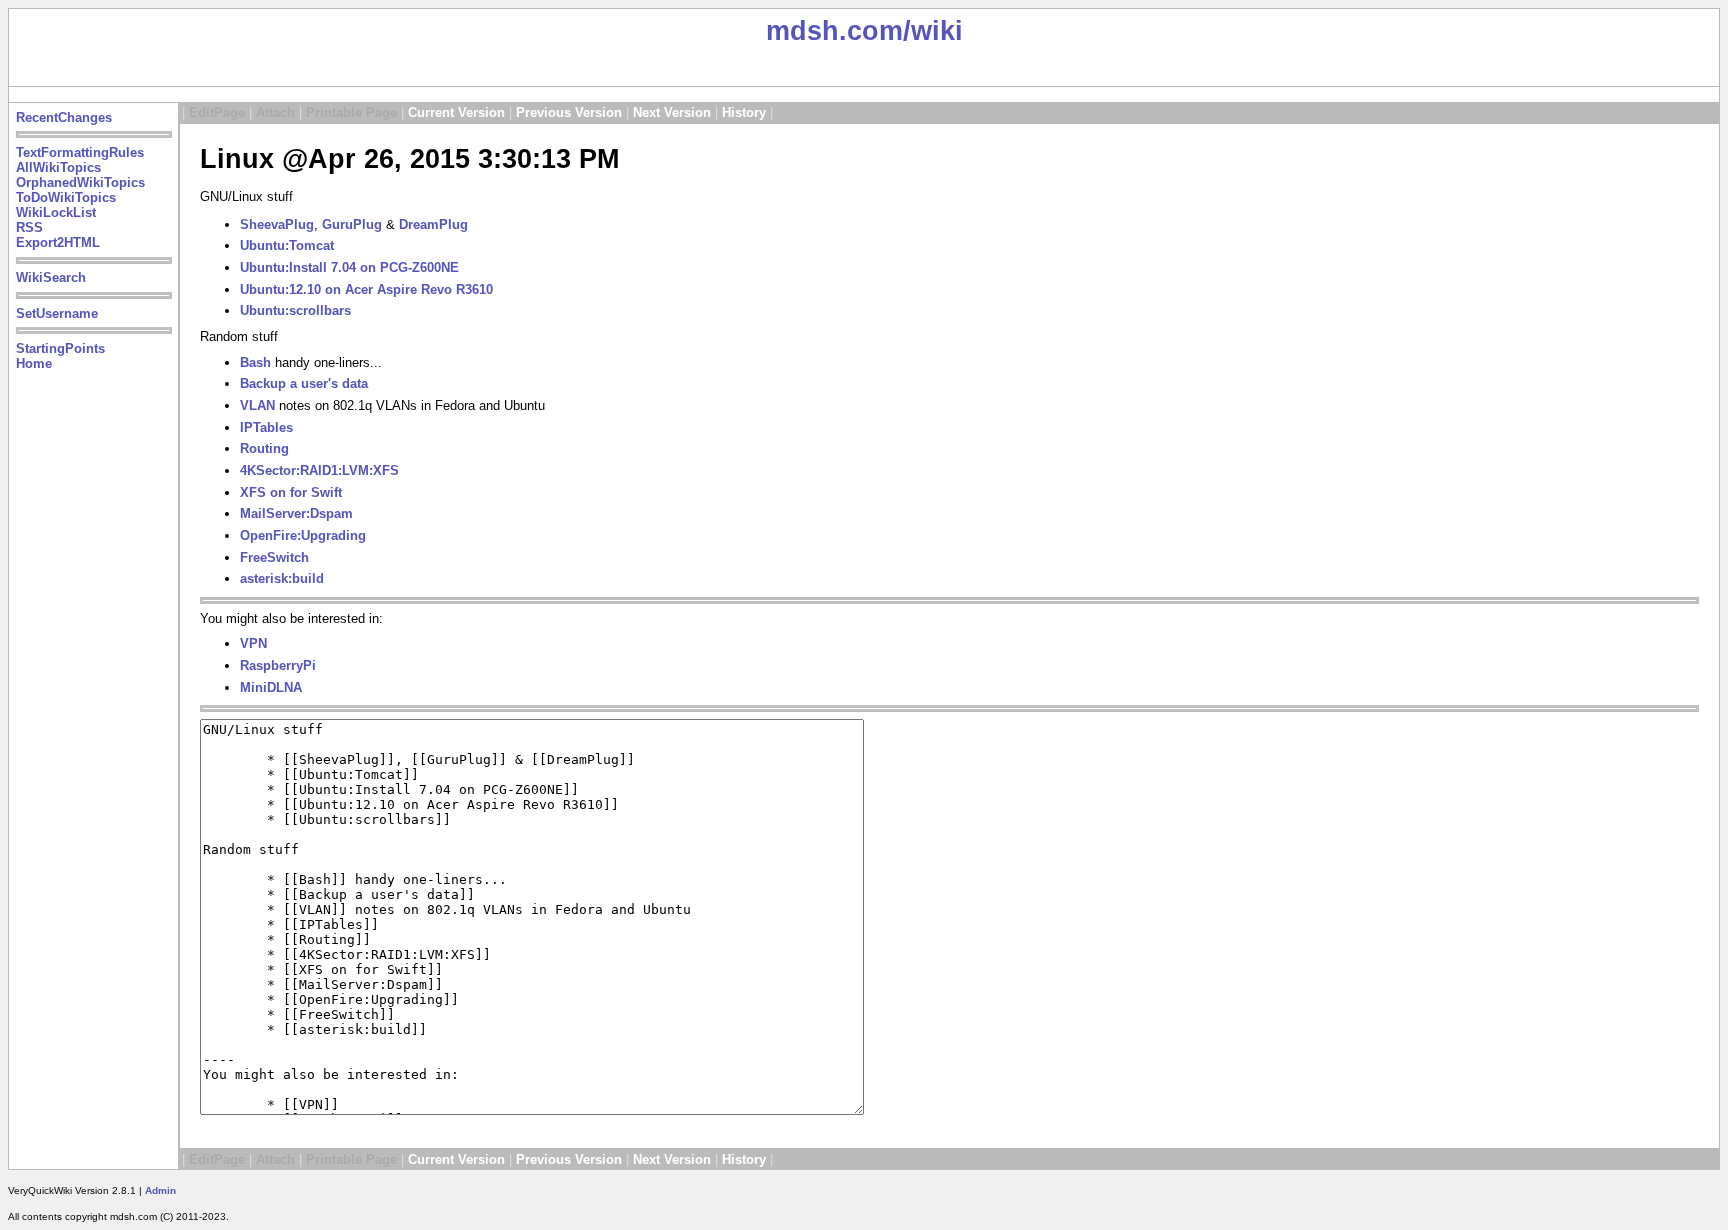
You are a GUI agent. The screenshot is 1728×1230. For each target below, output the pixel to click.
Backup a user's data (304, 383)
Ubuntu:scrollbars (295, 310)
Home (34, 363)
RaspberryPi (278, 665)
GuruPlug (352, 224)
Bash (255, 362)
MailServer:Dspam (296, 513)
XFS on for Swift (291, 492)
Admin (160, 1190)
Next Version (672, 112)
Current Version (456, 112)
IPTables (266, 427)
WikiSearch (51, 277)
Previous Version (569, 112)
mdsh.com (834, 31)
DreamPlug (433, 224)
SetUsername (57, 313)
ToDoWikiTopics (66, 197)
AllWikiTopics (58, 167)
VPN (253, 643)
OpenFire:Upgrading (303, 535)
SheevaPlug (277, 224)
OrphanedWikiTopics (80, 182)
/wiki (933, 31)
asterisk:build (282, 578)
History (744, 112)
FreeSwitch (274, 557)
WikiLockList (56, 212)
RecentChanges (64, 117)
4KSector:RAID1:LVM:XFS (319, 470)
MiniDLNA (271, 687)
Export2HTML (58, 242)
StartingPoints (60, 348)
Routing (264, 448)
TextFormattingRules (80, 152)
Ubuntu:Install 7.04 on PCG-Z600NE (349, 267)
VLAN (257, 405)
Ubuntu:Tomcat (287, 245)
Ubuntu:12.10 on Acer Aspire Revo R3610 (366, 289)
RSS (29, 227)
